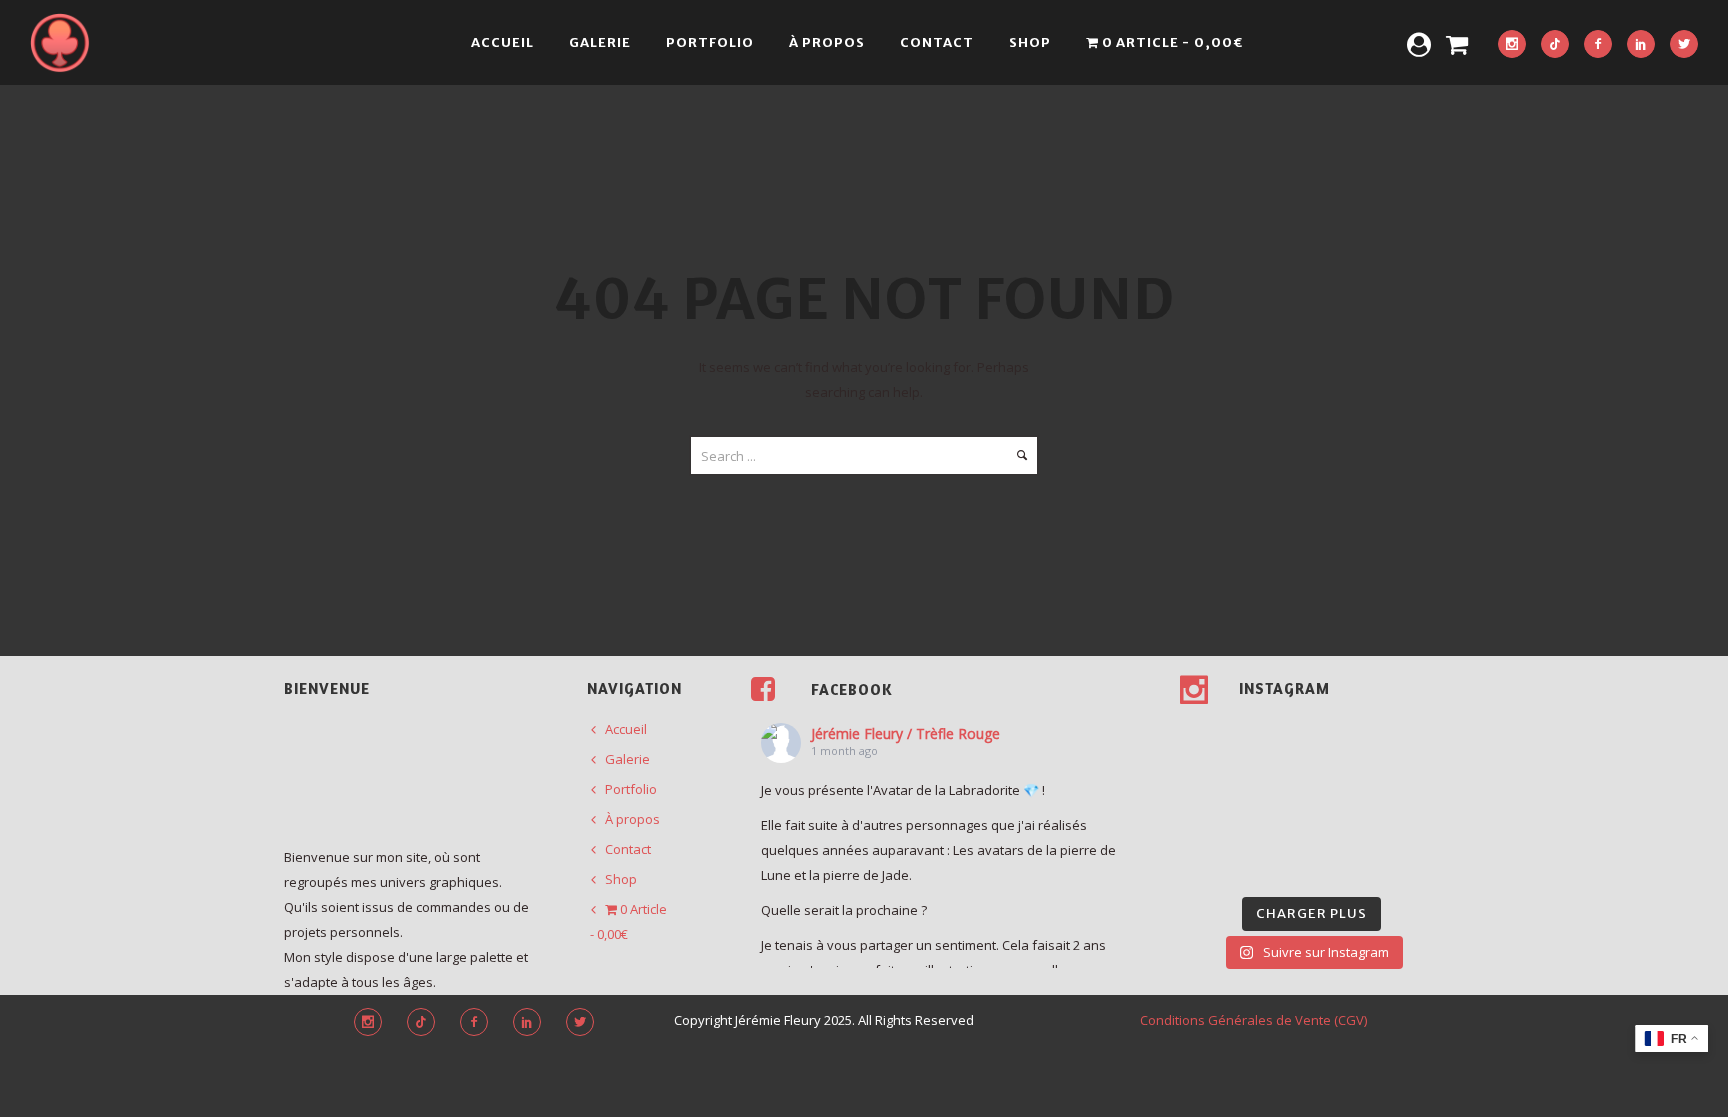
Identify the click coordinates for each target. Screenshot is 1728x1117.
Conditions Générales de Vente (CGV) (1253, 1020)
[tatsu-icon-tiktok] (1555, 45)
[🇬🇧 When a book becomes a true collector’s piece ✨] (1346, 821)
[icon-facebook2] (1598, 45)
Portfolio (710, 42)
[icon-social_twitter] (1684, 45)
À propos (827, 42)
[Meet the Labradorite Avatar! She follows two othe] (1208, 735)
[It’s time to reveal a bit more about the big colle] (1277, 864)
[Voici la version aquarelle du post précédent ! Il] (1414, 735)
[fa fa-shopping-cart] (1457, 44)
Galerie (600, 42)
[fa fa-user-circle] (1419, 44)
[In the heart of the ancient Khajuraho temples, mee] (1208, 821)
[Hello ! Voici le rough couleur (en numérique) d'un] (1208, 778)
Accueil (502, 42)
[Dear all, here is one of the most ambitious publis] (1277, 821)
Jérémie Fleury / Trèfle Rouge (905, 733)
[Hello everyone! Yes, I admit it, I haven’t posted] (1277, 778)
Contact (937, 42)
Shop (1030, 42)
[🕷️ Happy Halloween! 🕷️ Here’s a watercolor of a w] (1414, 821)
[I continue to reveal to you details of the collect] (1346, 864)
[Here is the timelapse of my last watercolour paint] (1414, 778)
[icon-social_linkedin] (1641, 45)
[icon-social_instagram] (1512, 45)
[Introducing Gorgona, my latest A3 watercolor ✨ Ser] (1346, 735)
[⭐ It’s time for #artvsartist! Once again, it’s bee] (1346, 778)
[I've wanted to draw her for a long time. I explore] (1277, 735)
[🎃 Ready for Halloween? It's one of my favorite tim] (1208, 864)
